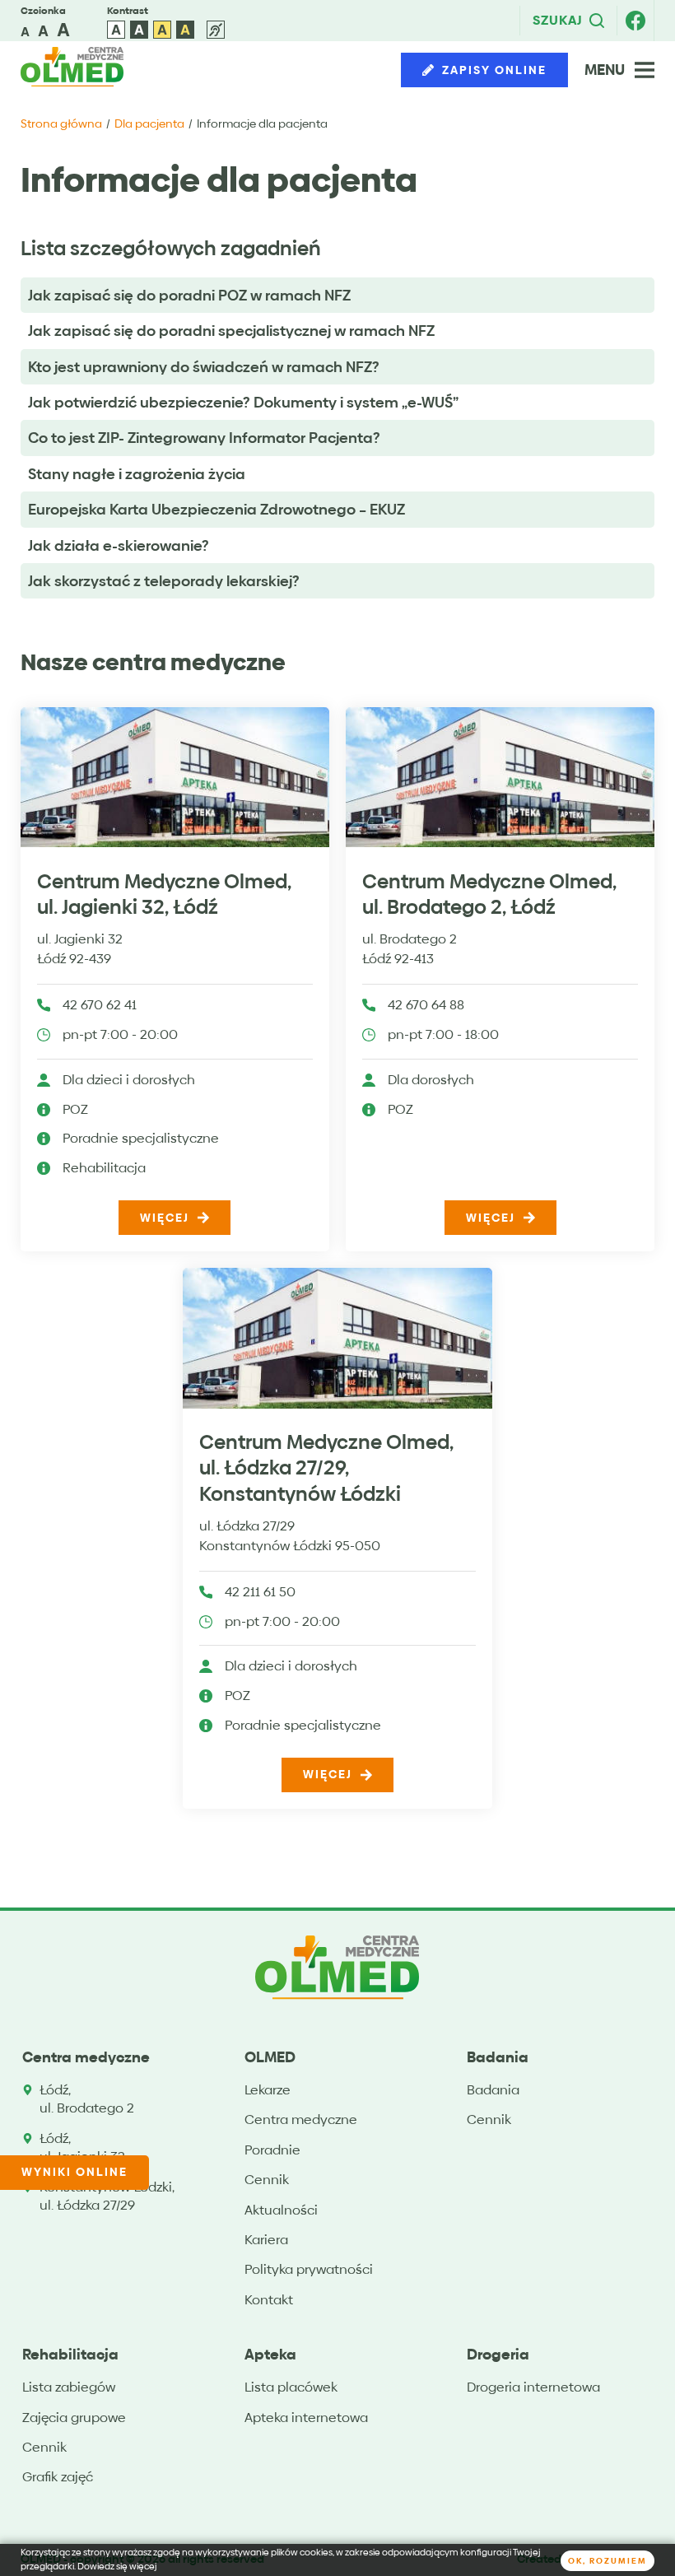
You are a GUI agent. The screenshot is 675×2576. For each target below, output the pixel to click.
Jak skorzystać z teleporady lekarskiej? (164, 581)
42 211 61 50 (260, 1593)
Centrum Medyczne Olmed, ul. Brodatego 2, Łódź (489, 894)
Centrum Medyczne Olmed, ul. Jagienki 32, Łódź (164, 894)
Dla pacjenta (149, 123)
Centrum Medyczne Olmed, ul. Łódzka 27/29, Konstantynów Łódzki (326, 1468)
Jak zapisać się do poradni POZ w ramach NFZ (189, 295)
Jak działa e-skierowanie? (119, 545)
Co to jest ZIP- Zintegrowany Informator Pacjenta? (204, 438)
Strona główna (61, 123)
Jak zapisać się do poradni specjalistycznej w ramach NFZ (231, 331)
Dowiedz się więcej (117, 2567)
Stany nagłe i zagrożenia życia (137, 474)
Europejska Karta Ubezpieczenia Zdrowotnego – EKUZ (216, 509)
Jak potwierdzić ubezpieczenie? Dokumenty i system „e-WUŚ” (243, 402)
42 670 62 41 (100, 1006)
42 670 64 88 (426, 1006)
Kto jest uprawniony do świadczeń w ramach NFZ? (204, 367)
